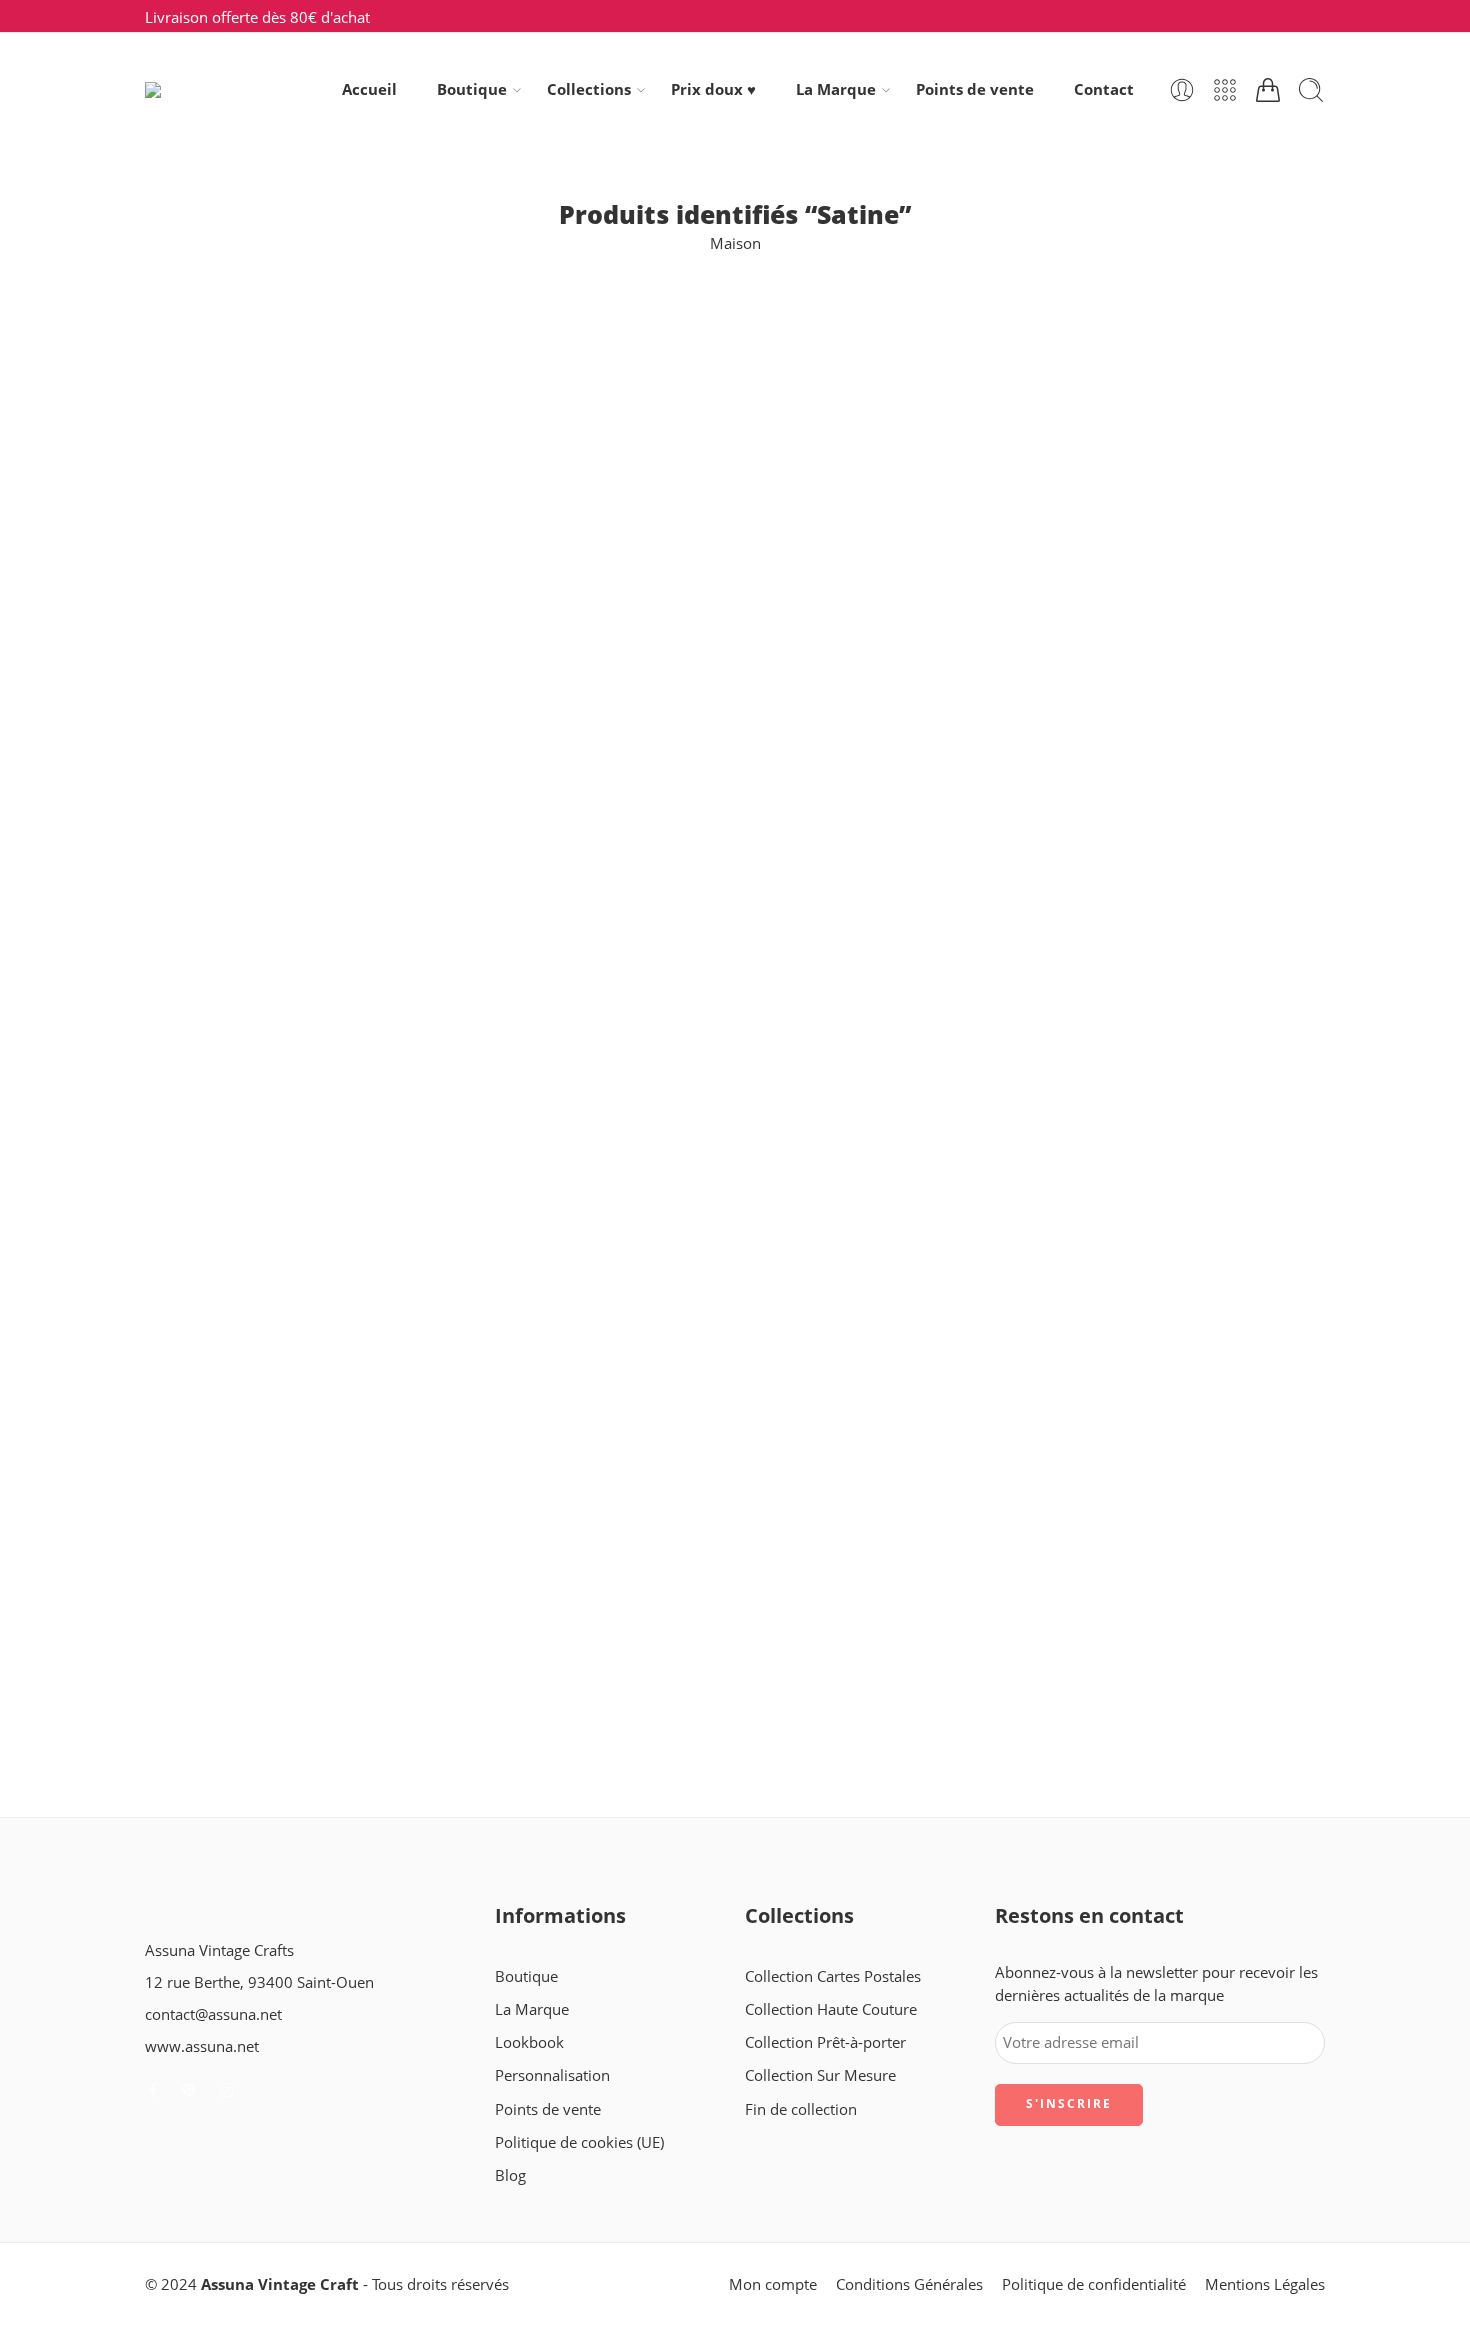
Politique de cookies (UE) (579, 2142)
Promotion (182, 686)
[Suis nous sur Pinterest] (189, 2090)
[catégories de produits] (1225, 90)
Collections (589, 89)
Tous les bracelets (205, 756)
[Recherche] (1311, 90)
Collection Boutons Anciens (239, 475)
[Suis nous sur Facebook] (153, 2090)
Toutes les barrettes (211, 897)
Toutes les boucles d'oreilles (240, 932)
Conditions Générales (909, 2284)
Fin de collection (201, 615)
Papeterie (177, 651)
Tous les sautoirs (201, 827)
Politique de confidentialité (1094, 2284)
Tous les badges (198, 721)
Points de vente (975, 89)
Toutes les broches (208, 967)
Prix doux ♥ (713, 89)
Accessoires (185, 404)
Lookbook (529, 2042)
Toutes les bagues (205, 862)
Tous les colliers (198, 791)
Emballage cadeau (207, 580)
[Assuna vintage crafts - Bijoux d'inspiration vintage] (226, 90)
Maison (735, 243)
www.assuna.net (202, 2046)
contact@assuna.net (213, 2014)
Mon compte (773, 2284)
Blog (510, 2175)
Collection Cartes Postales (233, 510)
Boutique (472, 89)
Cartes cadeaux (197, 439)
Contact (1104, 89)
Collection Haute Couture (831, 2009)
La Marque (836, 89)
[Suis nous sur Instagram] (226, 2090)
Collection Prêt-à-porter (825, 2042)
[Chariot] (1268, 90)
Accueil (369, 89)
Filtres (166, 332)
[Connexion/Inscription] (1182, 90)
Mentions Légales (1265, 2284)
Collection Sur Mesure (820, 2075)
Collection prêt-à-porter (225, 545)
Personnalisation (552, 2075)
